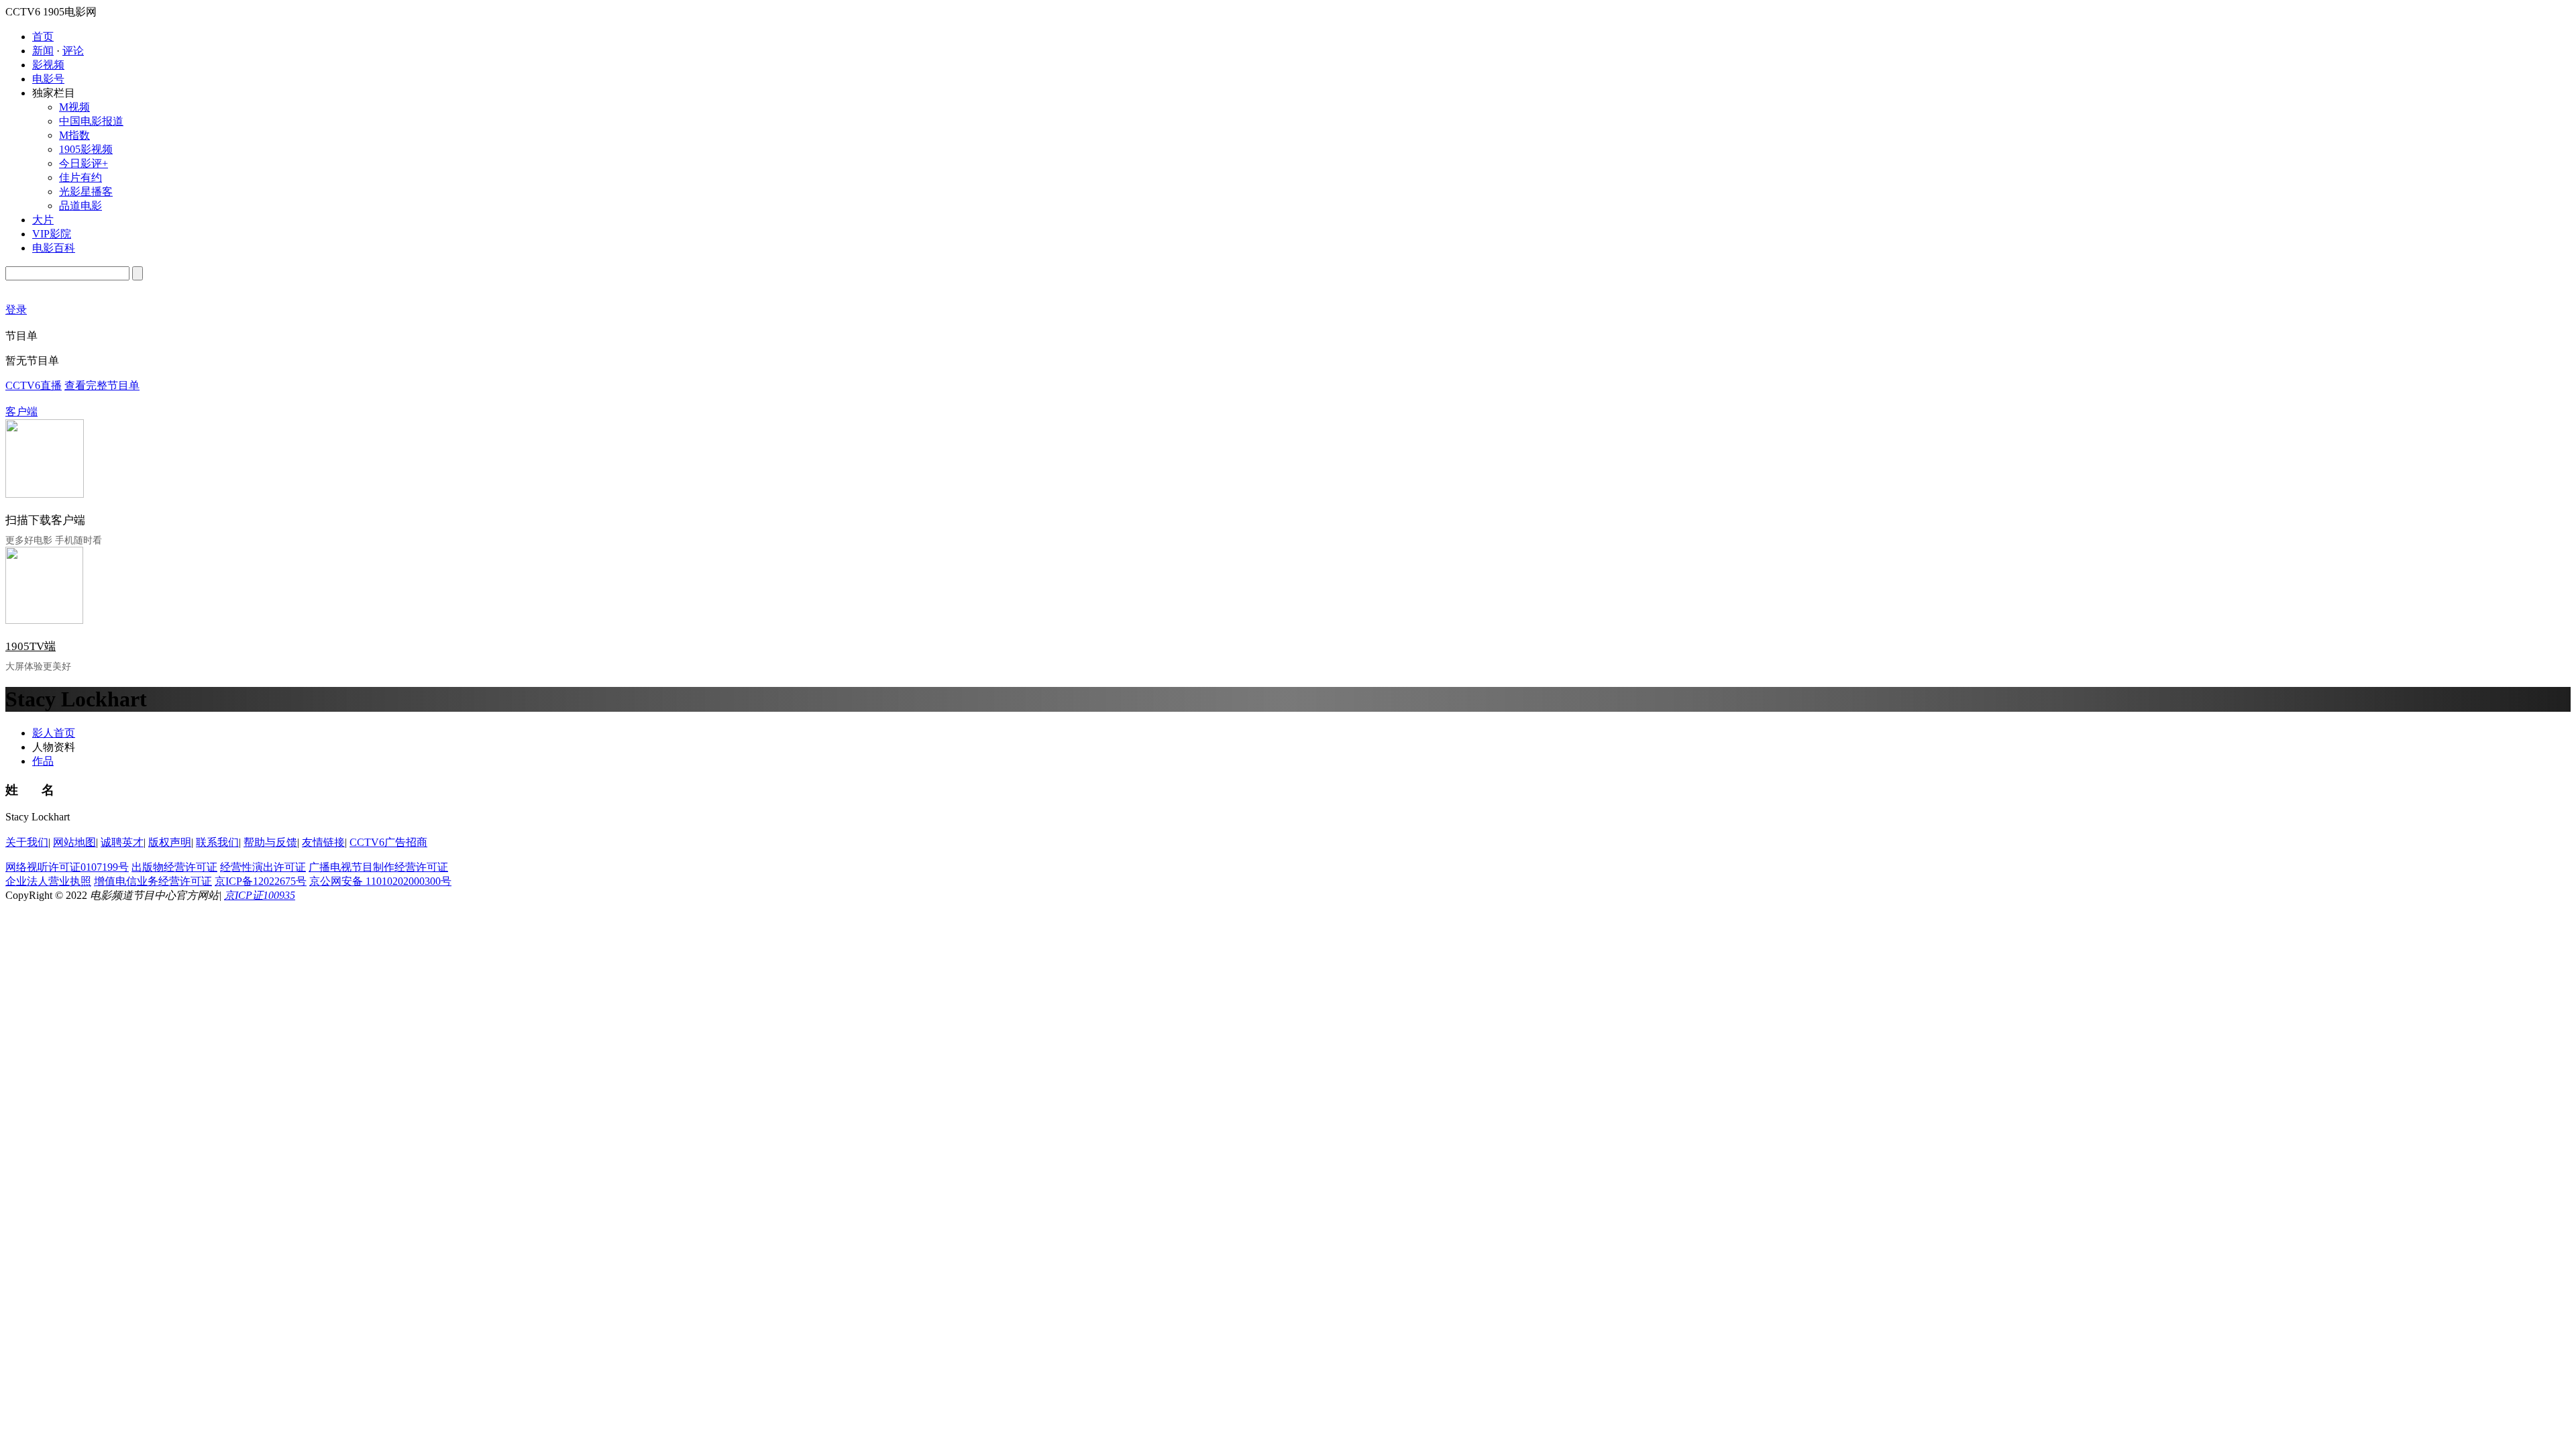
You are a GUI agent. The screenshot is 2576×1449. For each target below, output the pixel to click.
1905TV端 (31, 646)
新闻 (43, 51)
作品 (43, 761)
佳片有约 (80, 177)
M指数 (74, 135)
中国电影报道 (91, 121)
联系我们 (217, 842)
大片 (43, 220)
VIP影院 (52, 234)
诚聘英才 (122, 842)
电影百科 (54, 248)
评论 (73, 51)
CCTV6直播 (34, 385)
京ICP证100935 (260, 895)
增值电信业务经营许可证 (153, 881)
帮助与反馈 (270, 842)
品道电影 (80, 206)
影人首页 (54, 733)
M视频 (74, 107)
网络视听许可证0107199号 (67, 867)
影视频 (48, 65)
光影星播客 (86, 192)
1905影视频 (86, 149)
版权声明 (170, 842)
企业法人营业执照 (48, 881)
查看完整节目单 (102, 385)
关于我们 (27, 842)
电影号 (48, 79)
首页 (43, 37)
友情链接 (323, 842)
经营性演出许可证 (263, 867)
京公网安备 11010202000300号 (380, 881)
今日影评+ (84, 163)
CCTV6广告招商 (388, 842)
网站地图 (74, 842)
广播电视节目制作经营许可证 (378, 867)
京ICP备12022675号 (261, 881)
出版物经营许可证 (174, 867)
